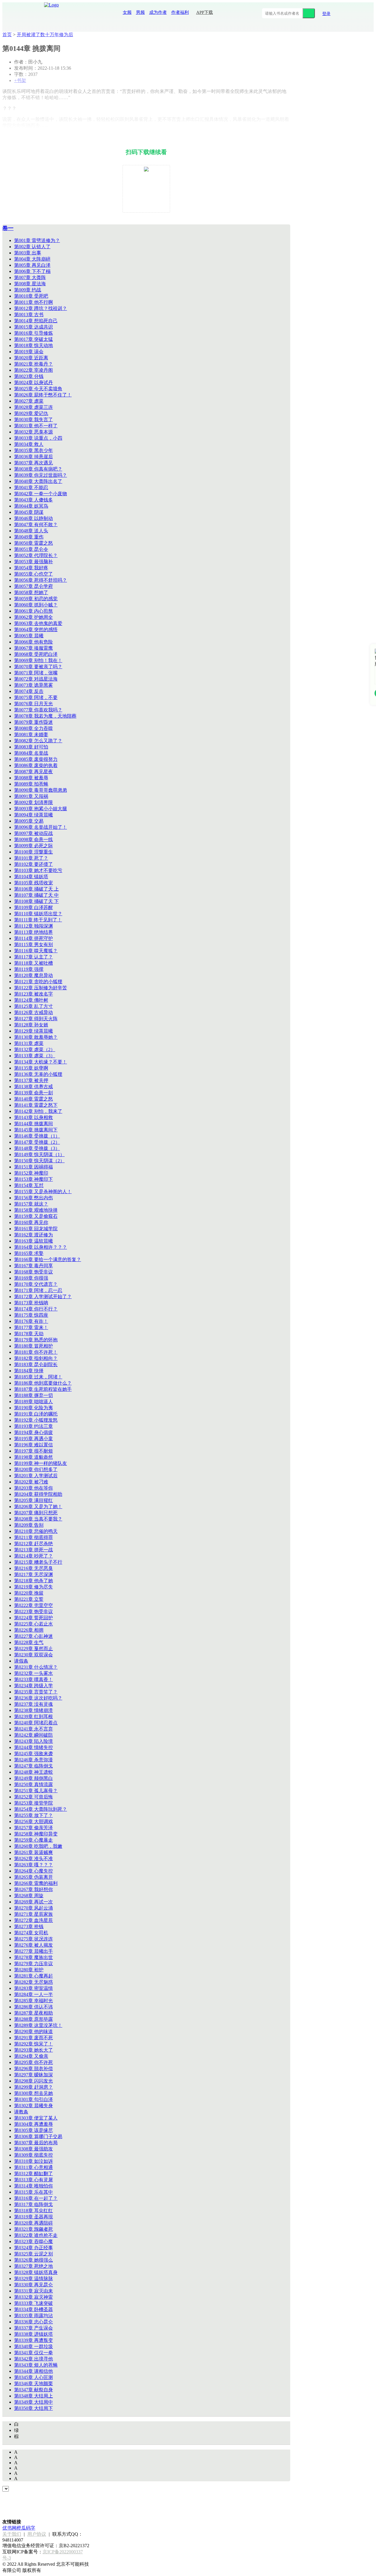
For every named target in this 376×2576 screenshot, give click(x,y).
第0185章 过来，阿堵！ (38, 1377)
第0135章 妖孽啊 (31, 1068)
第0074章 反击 (29, 691)
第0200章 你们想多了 (36, 1469)
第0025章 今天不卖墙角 (38, 389)
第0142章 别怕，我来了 (38, 1111)
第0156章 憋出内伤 (33, 1198)
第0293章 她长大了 (33, 2050)
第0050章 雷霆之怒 (33, 543)
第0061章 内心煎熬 (33, 611)
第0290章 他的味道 (33, 2031)
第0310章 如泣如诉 (33, 2161)
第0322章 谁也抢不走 (36, 2235)
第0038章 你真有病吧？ (38, 469)
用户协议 (37, 2534)
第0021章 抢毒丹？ (33, 364)
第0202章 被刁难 (31, 1482)
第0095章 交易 (29, 821)
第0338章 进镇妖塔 (33, 2334)
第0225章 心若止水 (33, 1624)
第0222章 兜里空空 (33, 1605)
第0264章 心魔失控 (33, 1871)
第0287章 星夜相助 (33, 2013)
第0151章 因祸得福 (33, 1167)
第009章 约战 (28, 290)
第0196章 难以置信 (33, 1445)
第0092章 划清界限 (33, 802)
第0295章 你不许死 (33, 2062)
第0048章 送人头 (31, 531)
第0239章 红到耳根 (33, 1717)
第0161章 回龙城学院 (36, 1229)
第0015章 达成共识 (33, 327)
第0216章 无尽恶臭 (33, 1568)
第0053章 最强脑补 (33, 562)
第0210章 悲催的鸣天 (36, 1531)
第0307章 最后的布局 (36, 2143)
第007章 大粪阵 (30, 277)
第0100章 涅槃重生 (33, 852)
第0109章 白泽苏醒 (33, 907)
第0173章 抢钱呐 (31, 1303)
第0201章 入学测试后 (36, 1476)
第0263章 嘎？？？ (33, 1865)
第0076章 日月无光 (33, 704)
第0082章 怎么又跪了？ (38, 741)
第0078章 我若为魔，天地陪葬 (45, 716)
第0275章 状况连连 (33, 1939)
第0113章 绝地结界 (33, 932)
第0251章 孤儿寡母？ (36, 1791)
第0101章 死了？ (31, 858)
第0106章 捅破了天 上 (36, 889)
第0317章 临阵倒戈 (33, 2204)
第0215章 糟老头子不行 (38, 1562)
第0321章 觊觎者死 (33, 2229)
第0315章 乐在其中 (33, 2192)
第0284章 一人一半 (33, 1994)
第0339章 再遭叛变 (33, 2340)
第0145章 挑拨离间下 (36, 1130)
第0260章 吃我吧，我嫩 (38, 1846)
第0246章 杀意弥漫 (33, 1760)
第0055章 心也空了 (33, 574)
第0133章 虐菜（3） (35, 1056)
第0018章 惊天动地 (33, 345)
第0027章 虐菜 (29, 401)
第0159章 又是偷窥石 (36, 1216)
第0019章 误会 (29, 352)
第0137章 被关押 (31, 1080)
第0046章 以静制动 (33, 518)
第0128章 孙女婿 (31, 1025)
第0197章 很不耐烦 (33, 1451)
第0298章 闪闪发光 (33, 2081)
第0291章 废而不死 (33, 2038)
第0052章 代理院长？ (36, 555)
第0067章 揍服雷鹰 (33, 648)
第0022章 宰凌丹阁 (33, 370)
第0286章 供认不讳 (33, 2007)
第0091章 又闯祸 (31, 796)
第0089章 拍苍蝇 (31, 784)
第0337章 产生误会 (33, 2328)
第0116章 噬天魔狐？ (36, 951)
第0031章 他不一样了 (36, 426)
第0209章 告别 (29, 1525)
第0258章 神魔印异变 (36, 1834)
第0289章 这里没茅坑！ (38, 2025)
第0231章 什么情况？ (36, 1667)
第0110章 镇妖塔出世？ (38, 914)
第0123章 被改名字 (33, 994)
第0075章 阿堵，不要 (36, 697)
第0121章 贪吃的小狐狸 (38, 982)
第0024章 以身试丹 (33, 382)
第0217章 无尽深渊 (33, 1574)
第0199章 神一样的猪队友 (41, 1463)
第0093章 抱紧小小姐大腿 (41, 809)
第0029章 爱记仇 (31, 413)
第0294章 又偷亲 (31, 2056)
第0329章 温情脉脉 (33, 2279)
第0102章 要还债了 (33, 864)
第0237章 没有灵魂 (33, 1704)
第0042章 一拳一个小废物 (41, 494)
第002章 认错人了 (32, 247)
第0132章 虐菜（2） (35, 1049)
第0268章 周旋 (29, 1896)
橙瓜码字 (26, 2528)
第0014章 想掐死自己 (36, 321)
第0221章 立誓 (29, 1599)
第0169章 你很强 (31, 1278)
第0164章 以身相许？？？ (41, 1247)
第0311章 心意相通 (33, 2167)
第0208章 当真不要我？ (38, 1519)
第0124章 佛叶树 (31, 1000)
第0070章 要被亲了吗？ (38, 667)
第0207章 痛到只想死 (36, 1513)
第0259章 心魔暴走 (33, 1840)
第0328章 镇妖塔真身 (36, 2272)
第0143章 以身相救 (33, 1117)
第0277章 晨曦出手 (33, 1951)
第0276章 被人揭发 (33, 1945)
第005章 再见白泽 (32, 265)
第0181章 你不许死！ (36, 1352)
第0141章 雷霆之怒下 (36, 1105)
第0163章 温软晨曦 (33, 1241)
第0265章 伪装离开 (33, 1877)
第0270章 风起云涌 (33, 1908)
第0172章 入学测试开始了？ (43, 1297)
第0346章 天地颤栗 (33, 2384)
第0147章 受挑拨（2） (37, 1142)
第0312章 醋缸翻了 (33, 2174)
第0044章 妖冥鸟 (31, 506)
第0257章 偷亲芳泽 (33, 1828)
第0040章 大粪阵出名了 (38, 481)
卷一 (8, 228)
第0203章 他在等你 (33, 1488)
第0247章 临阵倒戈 (33, 1766)
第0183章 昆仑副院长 (36, 1364)
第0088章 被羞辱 (31, 778)
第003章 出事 (28, 253)
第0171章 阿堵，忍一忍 (38, 1290)
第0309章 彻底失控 (33, 2155)
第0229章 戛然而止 (33, 1649)
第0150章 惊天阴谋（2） (39, 1161)
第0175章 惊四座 (31, 1315)
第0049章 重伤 (29, 537)
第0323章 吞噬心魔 (33, 2241)
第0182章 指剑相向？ (36, 1358)
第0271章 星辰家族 (33, 1914)
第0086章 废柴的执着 (36, 765)
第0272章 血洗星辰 (33, 1920)
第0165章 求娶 (29, 1253)
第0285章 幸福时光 (33, 2001)
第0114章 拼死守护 (33, 938)
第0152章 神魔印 (31, 1173)
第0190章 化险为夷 (33, 1408)
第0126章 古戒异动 (33, 1012)
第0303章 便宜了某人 (36, 2118)
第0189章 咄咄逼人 (33, 1402)
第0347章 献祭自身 (33, 2390)
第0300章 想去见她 (33, 2093)
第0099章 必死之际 (33, 846)
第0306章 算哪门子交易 (38, 2136)
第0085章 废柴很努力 (36, 759)
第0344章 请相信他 (33, 2371)
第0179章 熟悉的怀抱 (36, 1340)
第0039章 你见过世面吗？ (41, 475)
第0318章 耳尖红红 (33, 2211)
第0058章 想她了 (31, 592)
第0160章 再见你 (31, 1222)
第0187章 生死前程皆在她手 (43, 1389)
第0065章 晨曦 (29, 636)
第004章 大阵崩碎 (32, 259)
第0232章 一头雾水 (33, 1673)
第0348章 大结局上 (33, 2396)
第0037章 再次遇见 (33, 463)
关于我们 (12, 2534)
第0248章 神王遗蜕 (33, 1772)
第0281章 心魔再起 (33, 1976)
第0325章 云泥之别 (33, 2254)
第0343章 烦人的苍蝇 (36, 2365)
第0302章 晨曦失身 (33, 2106)
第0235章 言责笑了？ (36, 1692)
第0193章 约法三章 (33, 1426)
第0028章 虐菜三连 (33, 407)
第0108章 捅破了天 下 (36, 901)
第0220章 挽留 (29, 1593)
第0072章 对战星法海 (36, 679)
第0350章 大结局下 (33, 2408)
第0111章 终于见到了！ (38, 920)
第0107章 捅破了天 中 (36, 895)
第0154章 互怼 (29, 1185)
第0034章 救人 (29, 444)
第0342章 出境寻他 (33, 2359)
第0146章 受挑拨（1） (37, 1136)
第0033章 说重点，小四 (38, 438)
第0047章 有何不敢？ (36, 525)
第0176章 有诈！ (31, 1321)
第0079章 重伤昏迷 (33, 722)
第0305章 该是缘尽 (33, 2130)
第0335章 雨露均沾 (33, 2316)
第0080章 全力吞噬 (33, 728)
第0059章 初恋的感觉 (36, 599)
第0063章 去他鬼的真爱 (38, 623)
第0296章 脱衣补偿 (33, 2069)
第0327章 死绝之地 (33, 2266)
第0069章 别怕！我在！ (38, 660)
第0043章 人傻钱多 (33, 500)
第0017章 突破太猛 (33, 339)
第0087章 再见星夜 (33, 772)
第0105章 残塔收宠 (33, 883)
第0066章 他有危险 (33, 642)
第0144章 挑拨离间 (33, 1124)
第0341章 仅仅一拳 (33, 2353)
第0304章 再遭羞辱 (33, 2124)
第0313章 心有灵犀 (33, 2180)
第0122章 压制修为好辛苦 (41, 988)
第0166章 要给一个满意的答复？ (48, 1259)
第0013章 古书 (29, 315)
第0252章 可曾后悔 (33, 1797)
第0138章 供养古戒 (33, 1087)
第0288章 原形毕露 (33, 2019)
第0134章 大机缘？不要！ (41, 1062)
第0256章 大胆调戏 (33, 1821)
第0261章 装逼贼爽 (33, 1852)
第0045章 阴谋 (29, 512)
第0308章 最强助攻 (33, 2149)
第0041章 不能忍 (31, 487)
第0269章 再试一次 (33, 1902)
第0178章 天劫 (29, 1334)
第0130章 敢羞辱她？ (36, 1037)
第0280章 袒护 (29, 1970)
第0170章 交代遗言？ (36, 1284)
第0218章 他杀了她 (33, 1581)
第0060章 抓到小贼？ (36, 605)
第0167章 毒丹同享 (33, 1266)
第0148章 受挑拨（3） (37, 1148)
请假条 (21, 1661)
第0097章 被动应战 (33, 833)
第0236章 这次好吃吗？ (38, 1698)
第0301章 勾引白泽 (33, 2099)
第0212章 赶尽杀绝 (33, 1544)
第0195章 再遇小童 (33, 1439)
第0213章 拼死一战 (33, 1550)
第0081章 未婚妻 (31, 735)
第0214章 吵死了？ (33, 1556)
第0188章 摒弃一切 (33, 1395)
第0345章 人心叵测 (33, 2377)
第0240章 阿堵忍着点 (36, 1723)
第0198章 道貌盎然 (33, 1457)
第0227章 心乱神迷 (33, 1636)
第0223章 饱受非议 (33, 1612)
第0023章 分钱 (29, 376)
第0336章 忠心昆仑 (33, 2322)
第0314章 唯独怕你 (33, 2186)
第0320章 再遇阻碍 (33, 2223)
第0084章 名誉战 (31, 753)
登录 (326, 14)
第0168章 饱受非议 (33, 1272)
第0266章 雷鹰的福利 (36, 1883)
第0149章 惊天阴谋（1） (39, 1154)
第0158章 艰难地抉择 (36, 1210)
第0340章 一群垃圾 (33, 2346)
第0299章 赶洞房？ (33, 2087)
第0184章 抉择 (29, 1371)
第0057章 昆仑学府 (33, 586)
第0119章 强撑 (29, 969)
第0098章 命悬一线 (33, 840)
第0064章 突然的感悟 (36, 630)
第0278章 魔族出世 (33, 1957)
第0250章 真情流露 (33, 1784)
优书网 (9, 2528)
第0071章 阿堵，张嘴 (36, 673)
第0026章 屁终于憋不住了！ (43, 395)
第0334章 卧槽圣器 (33, 2309)
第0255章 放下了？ (33, 1815)
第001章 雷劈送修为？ (37, 240)
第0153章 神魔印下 (33, 1179)
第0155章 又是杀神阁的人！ (43, 1192)
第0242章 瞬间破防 (33, 1735)
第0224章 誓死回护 (33, 1618)
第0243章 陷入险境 (33, 1741)
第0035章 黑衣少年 (33, 450)
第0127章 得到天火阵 (36, 1019)
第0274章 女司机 (31, 1933)
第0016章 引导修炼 (33, 333)
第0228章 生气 (29, 1642)
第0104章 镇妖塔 (31, 877)
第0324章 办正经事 (33, 2248)
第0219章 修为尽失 (33, 1587)
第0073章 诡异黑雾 (33, 685)
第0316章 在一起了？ (36, 2198)
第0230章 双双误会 (33, 1655)
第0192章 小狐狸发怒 (36, 1420)
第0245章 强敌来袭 (33, 1754)
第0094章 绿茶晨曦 (33, 815)
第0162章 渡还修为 (33, 1235)
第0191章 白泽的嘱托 (36, 1414)
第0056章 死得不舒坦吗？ (41, 580)
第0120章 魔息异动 (33, 975)
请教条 (21, 2112)
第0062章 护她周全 (33, 617)
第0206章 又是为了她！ (38, 1507)
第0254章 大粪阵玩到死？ (41, 1809)
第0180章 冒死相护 (33, 1346)
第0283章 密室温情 (33, 1988)
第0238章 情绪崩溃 (33, 1710)
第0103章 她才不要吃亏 (38, 870)
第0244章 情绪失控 (33, 1747)
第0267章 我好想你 (33, 1889)
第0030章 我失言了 (33, 420)
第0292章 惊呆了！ (33, 2044)
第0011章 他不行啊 (33, 302)
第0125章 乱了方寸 (33, 1006)
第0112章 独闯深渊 (33, 926)
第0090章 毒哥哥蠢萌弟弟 (41, 790)
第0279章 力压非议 (33, 1964)
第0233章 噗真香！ (33, 1679)
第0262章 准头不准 (33, 1859)
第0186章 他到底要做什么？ (43, 1383)
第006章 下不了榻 (32, 271)
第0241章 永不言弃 (33, 1729)
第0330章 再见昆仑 (33, 2285)
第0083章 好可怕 (31, 747)
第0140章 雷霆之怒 (33, 1099)
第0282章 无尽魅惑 (33, 1982)
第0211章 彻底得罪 (33, 1537)
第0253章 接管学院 (33, 1803)
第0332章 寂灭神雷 (33, 2297)
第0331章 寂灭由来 (33, 2291)
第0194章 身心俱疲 (33, 1432)
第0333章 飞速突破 (33, 2303)
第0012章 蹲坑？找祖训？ (41, 308)
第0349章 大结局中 (33, 2402)
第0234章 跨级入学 (33, 1686)
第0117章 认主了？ (33, 957)
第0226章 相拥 (29, 1630)
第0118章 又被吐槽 (33, 963)
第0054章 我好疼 (31, 568)
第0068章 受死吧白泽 (36, 654)
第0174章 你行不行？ (36, 1309)
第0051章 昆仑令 (31, 549)
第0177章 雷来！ (31, 1327)
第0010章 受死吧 (31, 296)
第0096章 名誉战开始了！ (41, 827)
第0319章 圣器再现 (33, 2217)
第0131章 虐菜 (29, 1043)
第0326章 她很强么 (33, 2260)
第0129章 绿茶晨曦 (33, 1031)
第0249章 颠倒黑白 (33, 1778)
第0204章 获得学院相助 (38, 1494)
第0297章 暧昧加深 (33, 2075)
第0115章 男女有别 (33, 944)
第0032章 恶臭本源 (33, 432)
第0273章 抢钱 (29, 1926)
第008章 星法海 (30, 284)
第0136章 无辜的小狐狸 (38, 1074)
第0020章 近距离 (31, 358)
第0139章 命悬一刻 (33, 1093)
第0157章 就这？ (31, 1204)
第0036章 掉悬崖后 (33, 457)
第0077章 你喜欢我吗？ (38, 710)
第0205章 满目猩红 (33, 1500)
